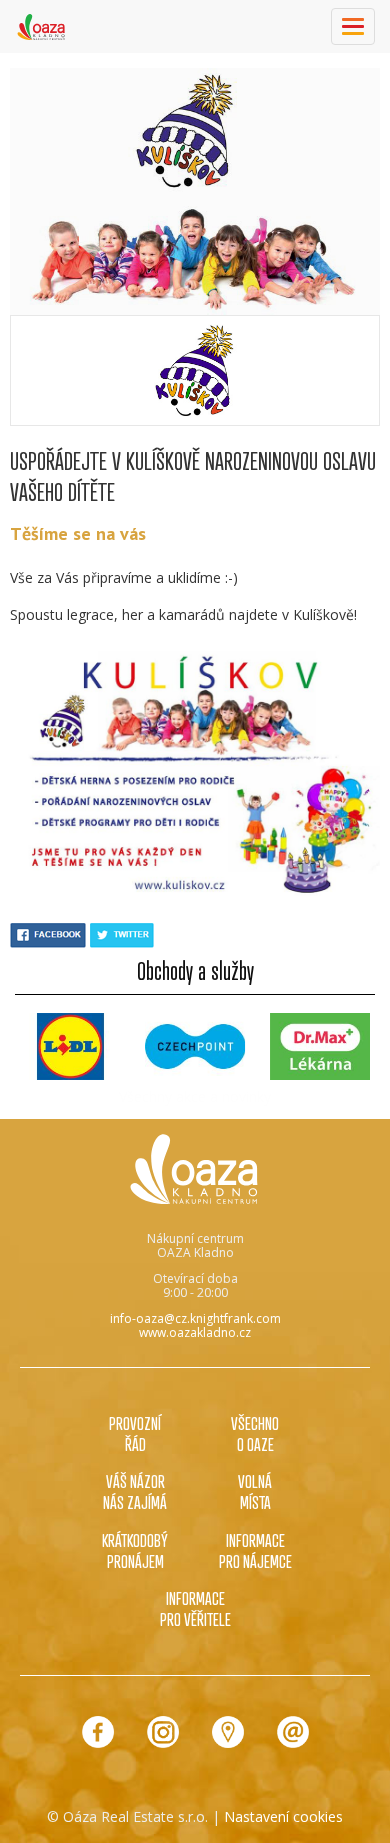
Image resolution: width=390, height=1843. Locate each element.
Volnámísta (255, 1491)
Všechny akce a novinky (195, 1096)
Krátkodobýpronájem (135, 1550)
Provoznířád (135, 1433)
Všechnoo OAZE (255, 1433)
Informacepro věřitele (195, 1608)
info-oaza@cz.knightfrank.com (195, 1318)
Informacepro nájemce (255, 1550)
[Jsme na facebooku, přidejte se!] (98, 1732)
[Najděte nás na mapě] (228, 1732)
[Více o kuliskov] (195, 370)
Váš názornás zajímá (135, 1491)
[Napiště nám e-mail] (293, 1732)
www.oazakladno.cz (195, 1332)
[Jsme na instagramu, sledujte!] (163, 1732)
